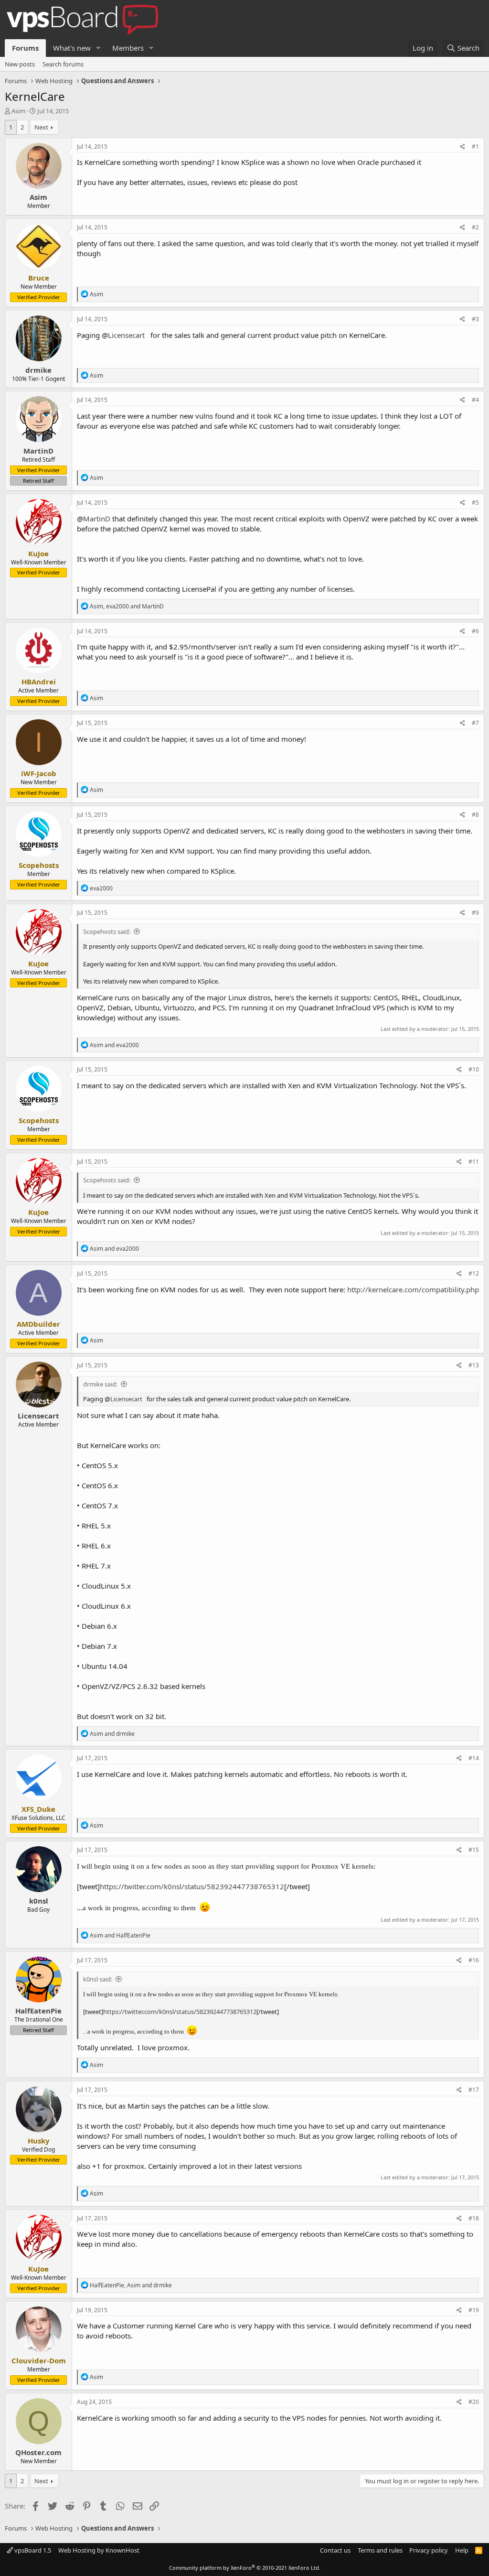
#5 (475, 503)
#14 (474, 1758)
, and (127, 606)
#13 (474, 1365)
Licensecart (126, 335)
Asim (18, 111)
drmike (38, 370)
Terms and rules (380, 2550)
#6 (475, 631)
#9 (475, 913)
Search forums (63, 64)
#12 (474, 1273)
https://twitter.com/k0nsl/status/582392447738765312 (192, 1886)
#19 (474, 2310)
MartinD (38, 451)
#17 (474, 2090)
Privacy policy (429, 2550)
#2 (475, 227)
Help (462, 2550)
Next (41, 127)
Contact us (335, 2550)
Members (128, 48)
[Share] (462, 147)
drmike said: (100, 1384)
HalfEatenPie (38, 2011)
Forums (25, 48)
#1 (475, 146)
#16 (474, 1960)
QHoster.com (38, 2452)
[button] (98, 48)
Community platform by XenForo (245, 2568)
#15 (474, 1850)
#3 (475, 319)
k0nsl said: (98, 1979)
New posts (20, 64)
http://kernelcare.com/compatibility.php (413, 1289)
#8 (475, 815)
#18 (474, 2218)
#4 (475, 400)
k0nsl (39, 1901)
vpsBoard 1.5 (32, 2550)
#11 (474, 1162)
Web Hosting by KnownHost (99, 2550)
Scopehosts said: (107, 931)
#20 (474, 2402)
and (114, 1045)
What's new (72, 48)
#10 (474, 1069)
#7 (475, 723)
